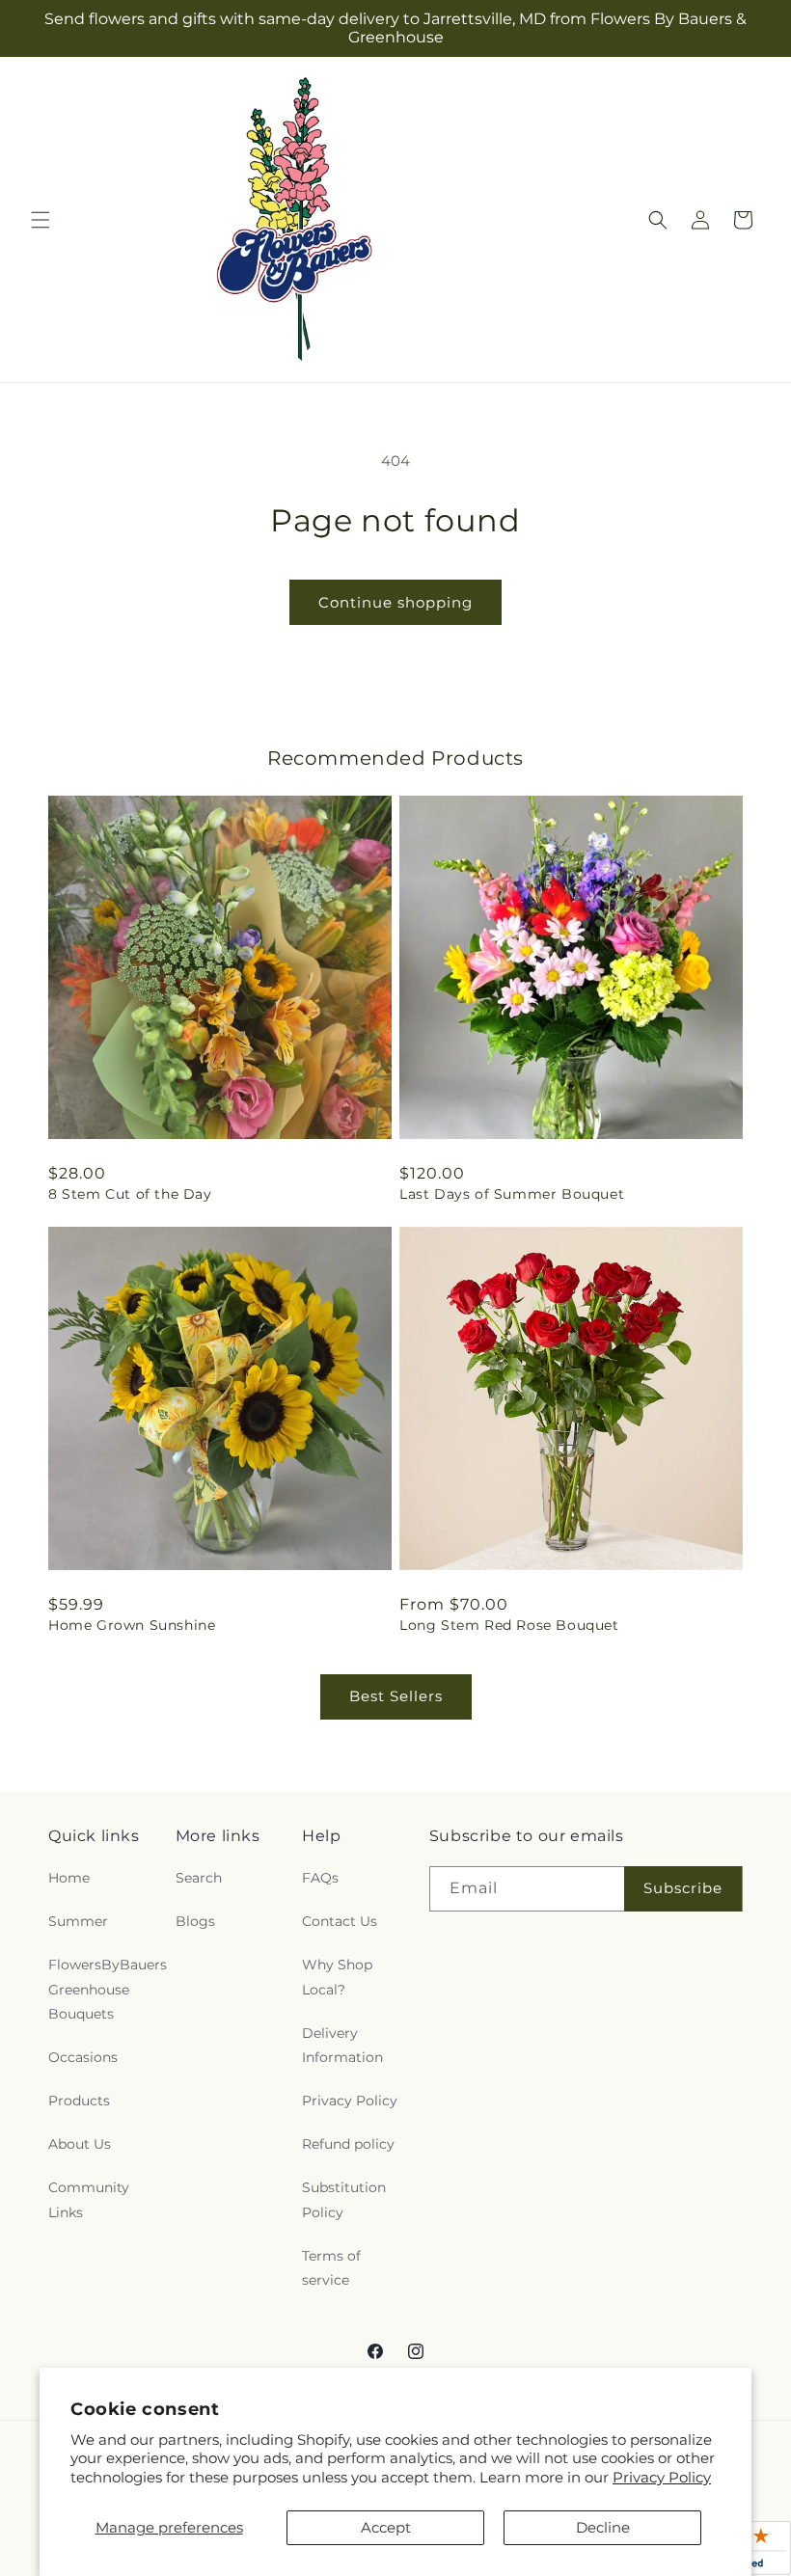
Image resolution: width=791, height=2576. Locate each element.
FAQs (320, 1878)
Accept (386, 2527)
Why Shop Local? (337, 1977)
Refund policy (348, 2144)
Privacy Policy (662, 2477)
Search (199, 1878)
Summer (78, 1921)
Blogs (195, 1921)
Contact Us (340, 1921)
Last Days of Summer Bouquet (512, 1194)
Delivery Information (342, 2045)
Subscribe (683, 1888)
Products (79, 2101)
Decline (603, 2527)
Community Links (89, 2199)
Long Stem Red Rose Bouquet (509, 1625)
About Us (80, 2144)
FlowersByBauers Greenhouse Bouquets (108, 1989)
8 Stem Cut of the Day (130, 1194)
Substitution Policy (344, 2199)
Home (69, 1878)
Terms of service (331, 2268)
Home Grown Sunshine (132, 1625)
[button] (41, 220)
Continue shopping (395, 602)
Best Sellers (396, 1696)
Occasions (83, 2057)
